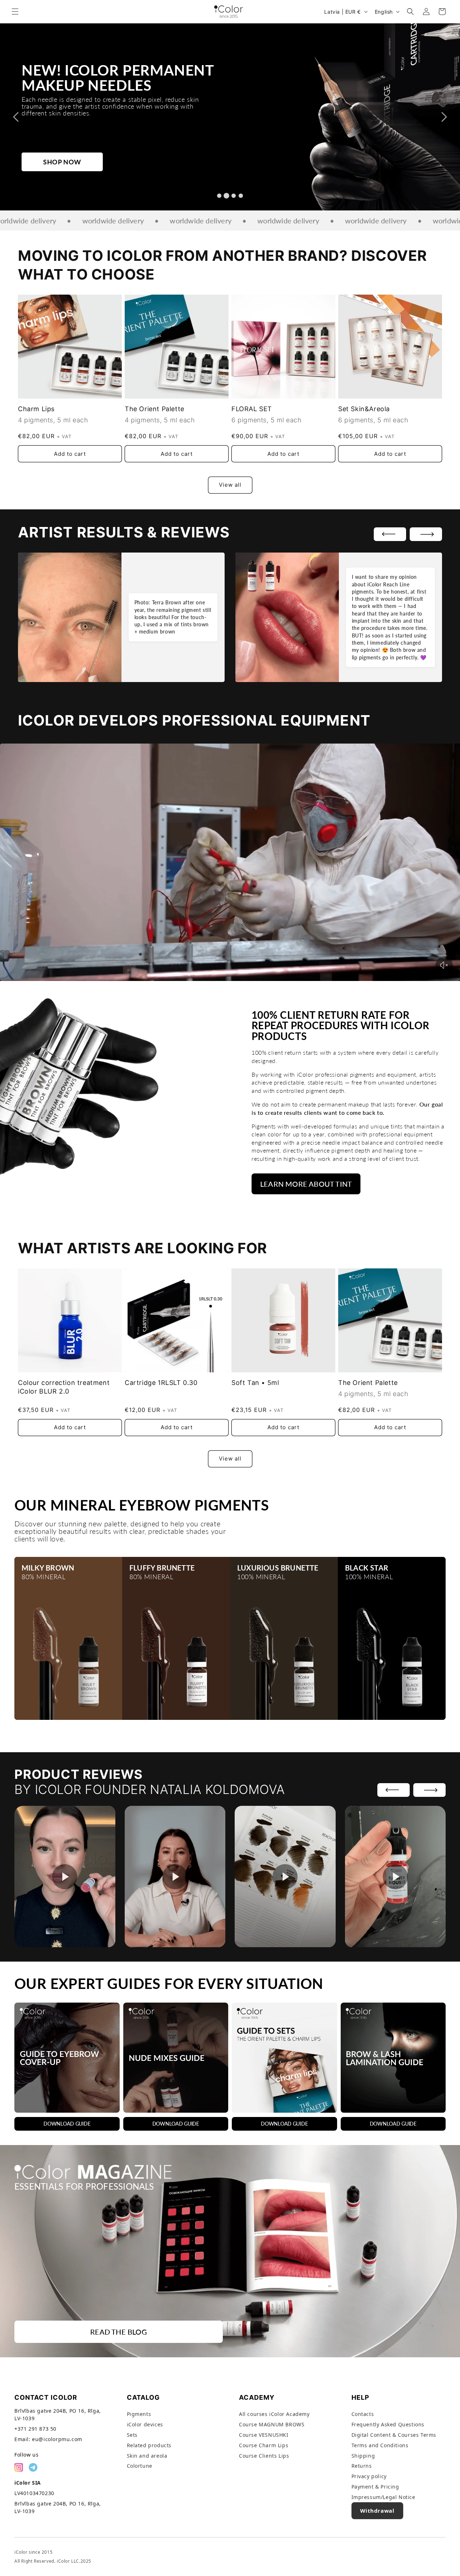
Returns (362, 2466)
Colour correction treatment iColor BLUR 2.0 (64, 1387)
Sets (132, 2435)
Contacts (363, 2414)
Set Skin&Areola (364, 409)
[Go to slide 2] (226, 196)
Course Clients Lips (264, 2456)
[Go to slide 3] (234, 196)
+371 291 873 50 (35, 2429)
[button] (15, 12)
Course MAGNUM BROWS (272, 2424)
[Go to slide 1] (219, 196)
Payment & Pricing (375, 2487)
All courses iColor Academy (274, 2414)
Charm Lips (36, 409)
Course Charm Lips (264, 2445)
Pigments (139, 2414)
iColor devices (145, 2424)
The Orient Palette (155, 409)
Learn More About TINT (306, 1184)
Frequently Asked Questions (388, 2424)
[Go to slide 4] (241, 196)
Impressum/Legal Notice (383, 2497)
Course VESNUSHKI (264, 2435)
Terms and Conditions (380, 2445)
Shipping (363, 2456)
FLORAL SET (252, 409)
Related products (149, 2445)
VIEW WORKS (66, 150)
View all (230, 485)
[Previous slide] (16, 117)
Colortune (140, 2466)
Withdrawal (377, 2511)
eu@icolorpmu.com (57, 2439)
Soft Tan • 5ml (255, 1383)
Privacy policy (369, 2476)
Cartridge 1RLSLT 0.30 (161, 1383)
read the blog (119, 2332)
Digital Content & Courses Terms (394, 2435)
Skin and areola (147, 2456)
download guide (67, 2124)
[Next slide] (444, 117)
